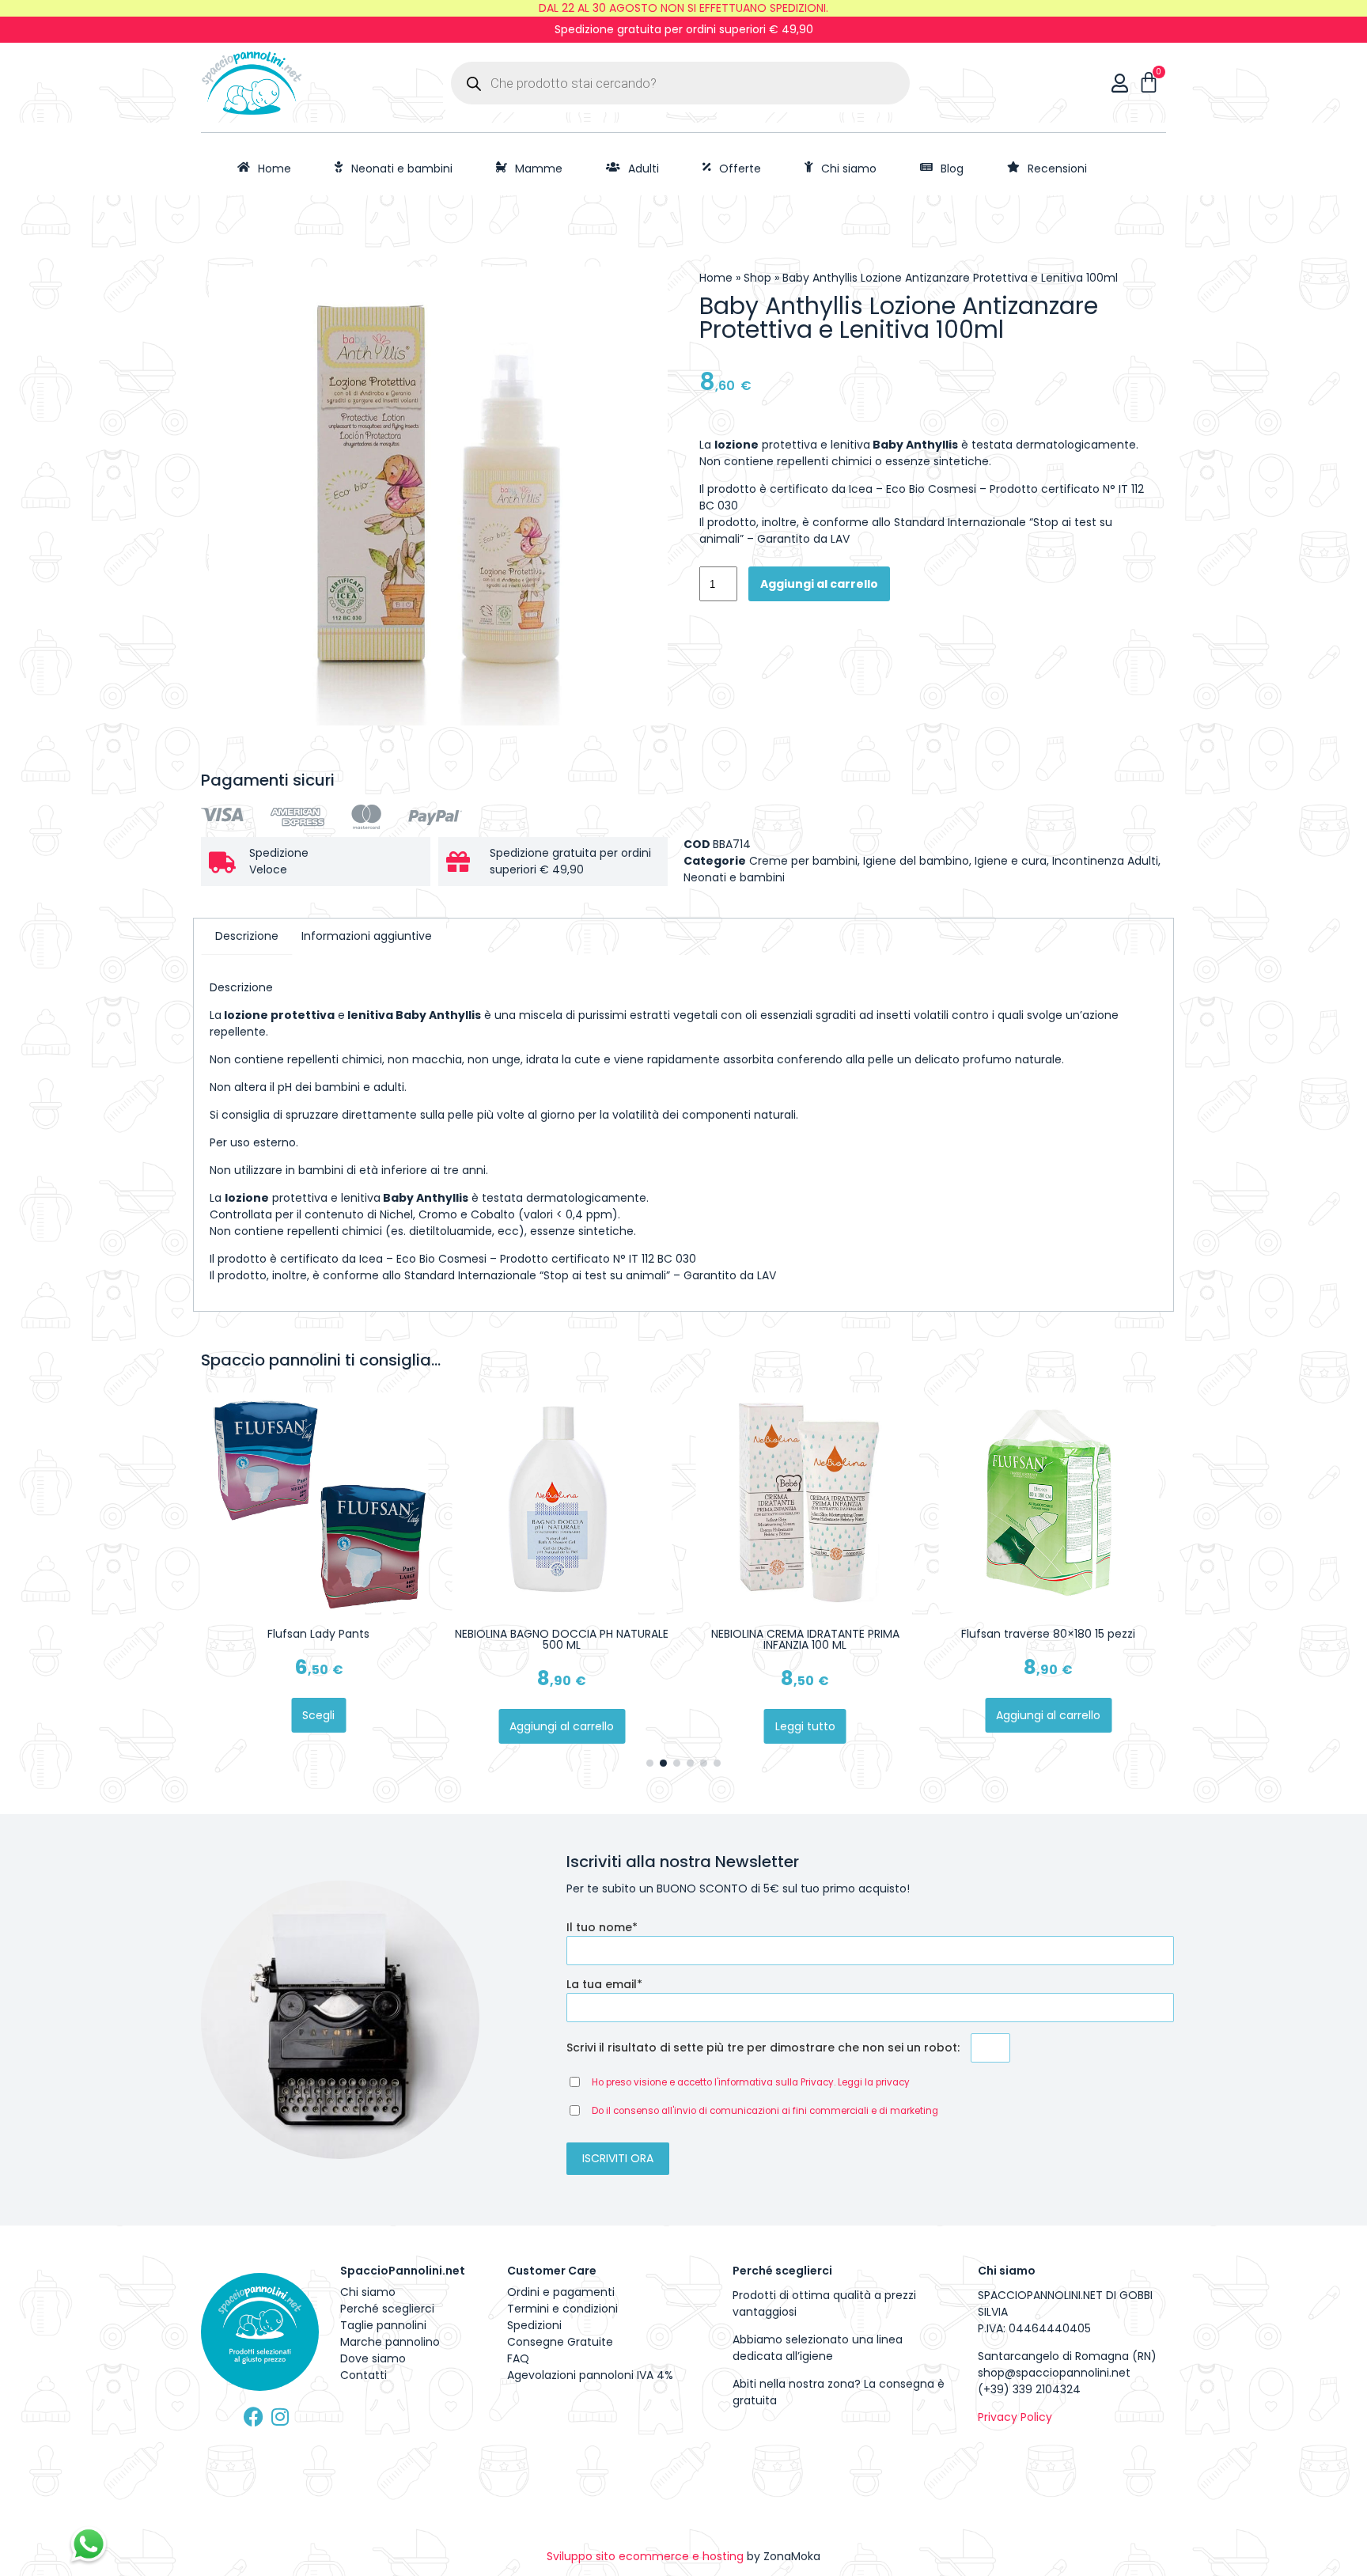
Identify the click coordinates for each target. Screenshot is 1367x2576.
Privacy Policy (1015, 2417)
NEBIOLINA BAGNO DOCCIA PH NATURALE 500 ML (562, 1639)
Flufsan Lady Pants (318, 1634)
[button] (650, 1763)
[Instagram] (280, 2417)
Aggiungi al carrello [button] (562, 1726)
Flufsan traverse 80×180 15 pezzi (1048, 1634)
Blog (952, 169)
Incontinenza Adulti (1105, 861)
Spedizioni (534, 2325)
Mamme (539, 169)
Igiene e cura (1011, 861)
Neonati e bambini (402, 169)
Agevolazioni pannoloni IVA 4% (590, 2375)
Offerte (740, 169)
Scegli (318, 1715)
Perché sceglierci (387, 2309)
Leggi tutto (805, 1726)
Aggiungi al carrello (819, 584)
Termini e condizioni (562, 2309)
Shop (757, 278)
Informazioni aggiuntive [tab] (367, 936)
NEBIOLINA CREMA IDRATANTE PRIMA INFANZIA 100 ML (805, 1639)
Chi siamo (849, 169)
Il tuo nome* (602, 1927)
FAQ (518, 2358)
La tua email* (604, 1984)
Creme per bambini (803, 861)
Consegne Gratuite (560, 2342)
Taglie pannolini (383, 2325)
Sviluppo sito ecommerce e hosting (645, 2556)
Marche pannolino (390, 2342)
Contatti (364, 2375)
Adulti (644, 169)
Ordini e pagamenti (561, 2292)
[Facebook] (254, 2417)
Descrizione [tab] (247, 936)
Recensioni (1057, 169)
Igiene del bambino (916, 861)
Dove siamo (373, 2358)
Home (275, 169)
